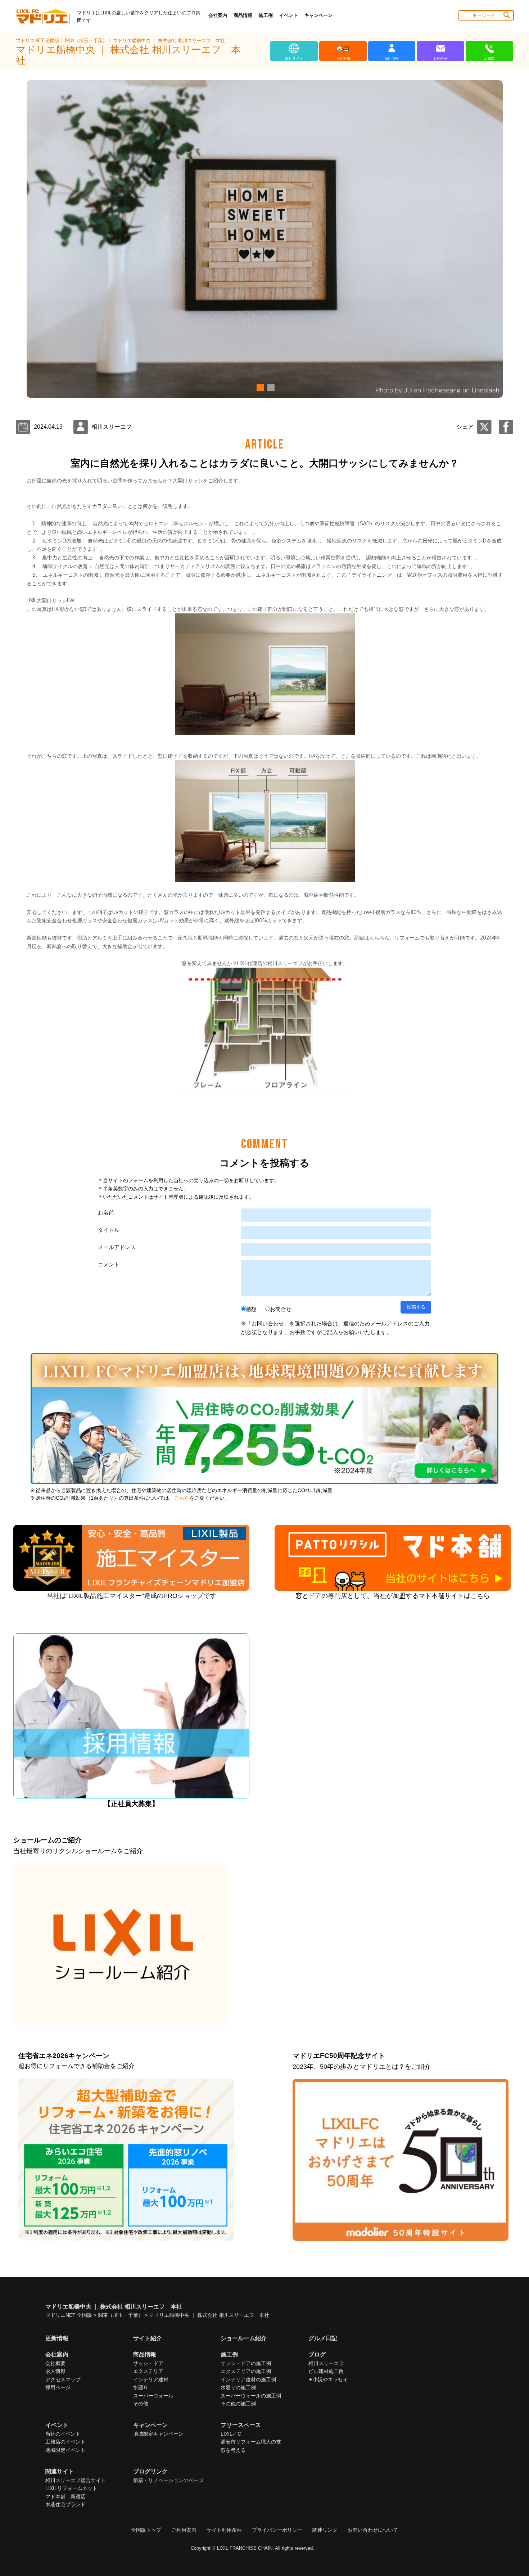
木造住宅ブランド (65, 2504)
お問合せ (281, 1309)
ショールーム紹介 (244, 2338)
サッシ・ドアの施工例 (246, 2363)
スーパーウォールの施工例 (251, 2396)
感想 (251, 1309)
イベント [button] (289, 15)
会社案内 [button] (218, 15)
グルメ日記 (323, 2338)
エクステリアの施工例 (246, 2371)
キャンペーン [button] (318, 15)
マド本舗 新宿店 (65, 2496)
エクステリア (148, 2371)
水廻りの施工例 (238, 2387)
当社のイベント (63, 2434)
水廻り (141, 2387)
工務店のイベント (65, 2442)
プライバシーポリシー (277, 2530)
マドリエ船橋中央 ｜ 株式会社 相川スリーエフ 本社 (169, 40)
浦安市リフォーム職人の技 (251, 2442)
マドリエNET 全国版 (38, 40)
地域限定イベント (65, 2450)
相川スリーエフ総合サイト (76, 2480)
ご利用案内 (184, 2530)
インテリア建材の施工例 (248, 2379)
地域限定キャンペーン (158, 2434)
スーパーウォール (153, 2396)
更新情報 (57, 2338)
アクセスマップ (63, 2379)
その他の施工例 (238, 2404)
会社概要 (55, 2363)
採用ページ (58, 2387)
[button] (259, 388)
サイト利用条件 (224, 2530)
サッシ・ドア (148, 2363)
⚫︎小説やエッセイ (328, 2379)
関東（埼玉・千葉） (87, 40)
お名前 (106, 1213)
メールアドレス (117, 1247)
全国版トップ (146, 2530)
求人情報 (55, 2371)
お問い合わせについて (373, 2530)
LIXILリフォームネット (71, 2488)
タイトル (109, 1230)
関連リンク (325, 2530)
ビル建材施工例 (326, 2371)
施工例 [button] (266, 15)
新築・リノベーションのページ (168, 2480)
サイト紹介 (148, 2338)
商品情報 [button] (243, 15)
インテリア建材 (151, 2379)
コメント (109, 1264)
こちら (182, 1498)
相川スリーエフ (326, 2363)
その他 (141, 2404)
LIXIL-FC (231, 2434)
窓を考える (233, 2450)
